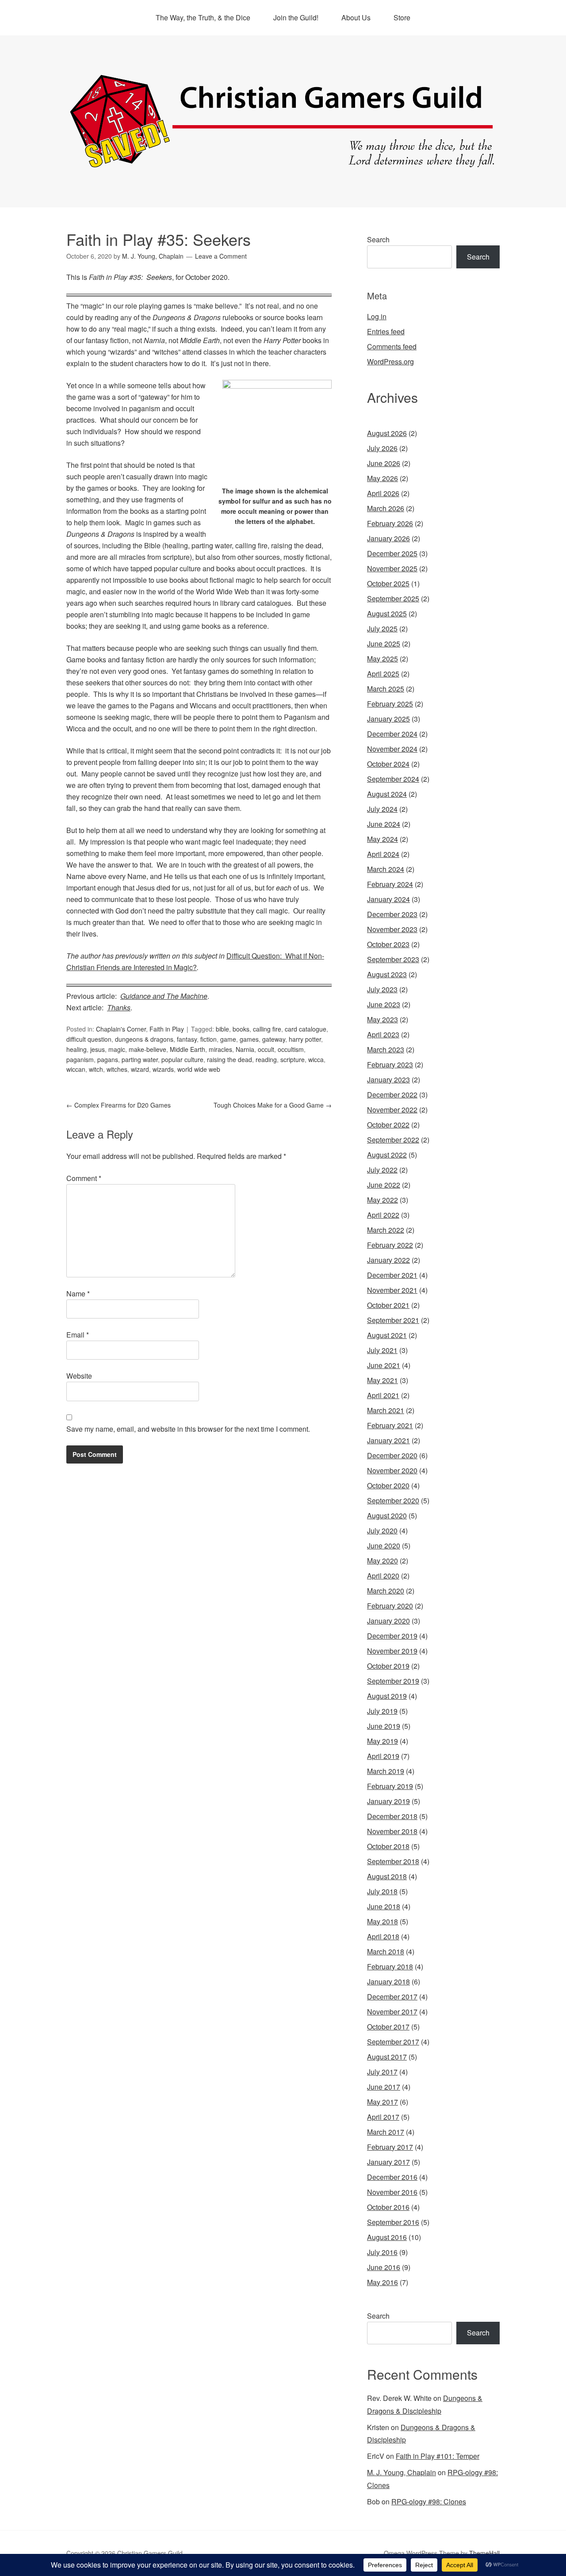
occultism (291, 1049)
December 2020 (392, 1455)
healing (76, 1049)
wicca (316, 1059)
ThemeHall (484, 2553)
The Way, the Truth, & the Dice (203, 17)
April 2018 (383, 1936)
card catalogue (306, 1029)
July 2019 (382, 1711)
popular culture (182, 1059)
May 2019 (382, 1741)
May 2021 (382, 1380)
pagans (108, 1059)
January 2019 (388, 1801)
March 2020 (386, 1591)
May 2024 (382, 839)
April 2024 (383, 854)
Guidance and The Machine (164, 996)
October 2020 (388, 1485)
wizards (163, 1069)
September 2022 (393, 1140)
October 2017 (388, 2027)
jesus (98, 1049)
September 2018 (393, 1861)
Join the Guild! (296, 17)
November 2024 (392, 749)
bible (222, 1029)
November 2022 (392, 1110)
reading (266, 1059)
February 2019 (390, 1786)
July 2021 (382, 1350)
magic (117, 1049)
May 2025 (382, 659)
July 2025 (382, 629)
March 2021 (386, 1410)
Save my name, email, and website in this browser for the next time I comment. (188, 1429)
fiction (208, 1039)
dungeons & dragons (144, 1039)
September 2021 (393, 1320)
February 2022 (390, 1245)
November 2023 (392, 929)
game (228, 1039)
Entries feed (386, 331)
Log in (377, 316)
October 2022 (388, 1125)
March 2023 (386, 1049)
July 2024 (382, 809)
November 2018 (392, 1831)
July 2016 (382, 2252)
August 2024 (387, 794)
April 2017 (383, 2117)
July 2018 (382, 1891)
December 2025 (392, 553)
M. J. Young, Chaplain (402, 2472)
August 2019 (387, 1696)
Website (79, 1376)
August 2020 (387, 1515)
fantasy (187, 1039)
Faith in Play (167, 1029)
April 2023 (383, 1034)
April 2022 (383, 1215)
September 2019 (393, 1681)
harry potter (305, 1039)
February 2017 (390, 2147)
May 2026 (382, 478)
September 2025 (393, 598)
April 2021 (383, 1395)
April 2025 (383, 674)
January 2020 (388, 1621)
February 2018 (390, 1966)
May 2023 (382, 1019)
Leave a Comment (221, 256)
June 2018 (384, 1906)
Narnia (245, 1049)
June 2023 (384, 1004)
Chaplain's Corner (121, 1029)
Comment (84, 1178)
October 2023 (388, 944)
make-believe (147, 1049)
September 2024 (393, 779)
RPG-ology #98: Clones (429, 2501)
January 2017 (388, 2162)
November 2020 (392, 1470)
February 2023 (390, 1064)
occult (266, 1049)
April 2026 (383, 493)
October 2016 (388, 2207)
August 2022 (387, 1155)
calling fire (267, 1029)
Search (378, 239)
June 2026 (384, 463)
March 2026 (386, 508)
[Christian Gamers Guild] (283, 164)
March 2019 (386, 1771)
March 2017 (386, 2132)
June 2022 (384, 1185)
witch (96, 1069)
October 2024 (388, 764)
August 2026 (387, 433)
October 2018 (388, 1846)
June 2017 (384, 2087)
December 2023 (392, 914)
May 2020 (382, 1561)
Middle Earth (187, 1049)
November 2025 (392, 568)
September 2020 (393, 1500)
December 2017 (392, 1997)
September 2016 (393, 2222)
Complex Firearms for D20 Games (119, 1105)
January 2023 (388, 1080)
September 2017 (393, 2042)
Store (402, 17)
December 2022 (392, 1095)
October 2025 (388, 583)
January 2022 (388, 1260)
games (249, 1039)
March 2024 (386, 869)
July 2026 (382, 448)
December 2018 (392, 1816)
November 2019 (392, 1651)
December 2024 (392, 734)
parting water (140, 1059)
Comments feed (392, 346)
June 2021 (384, 1365)
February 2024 (390, 884)
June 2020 (384, 1546)
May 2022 (382, 1200)
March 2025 (386, 689)
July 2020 (382, 1531)
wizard (140, 1069)
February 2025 (390, 704)
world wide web (199, 1069)
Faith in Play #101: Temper (438, 2456)
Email (78, 1335)
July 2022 (382, 1170)
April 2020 (383, 1576)
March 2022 (386, 1230)
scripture (293, 1059)
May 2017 (382, 2102)
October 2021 (388, 1305)
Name (78, 1294)
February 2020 (390, 1606)
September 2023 (393, 959)
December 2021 (392, 1275)
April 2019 (383, 1756)
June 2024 (384, 824)
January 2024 (388, 899)
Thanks (119, 1007)
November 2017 (392, 2012)
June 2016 (384, 2267)
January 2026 (388, 538)
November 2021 (392, 1290)
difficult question (89, 1039)
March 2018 (386, 1951)
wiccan (76, 1069)
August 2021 (387, 1335)
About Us (356, 17)
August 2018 (387, 1876)
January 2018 (388, 1982)
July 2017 (382, 2072)
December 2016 (392, 2177)
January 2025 (388, 719)
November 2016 (392, 2192)
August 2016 (387, 2237)
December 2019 (392, 1636)
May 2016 (382, 2282)
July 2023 (382, 989)
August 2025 (387, 613)
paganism (80, 1059)
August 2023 (387, 974)
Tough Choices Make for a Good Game (273, 1105)
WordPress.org (390, 361)
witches (117, 1069)
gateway (274, 1039)
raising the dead (229, 1059)
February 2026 (390, 523)
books (241, 1029)
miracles (220, 1049)
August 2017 (387, 2057)
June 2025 (384, 644)
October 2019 (388, 1666)
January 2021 (388, 1440)
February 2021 (390, 1425)
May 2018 (382, 1921)
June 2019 (384, 1726)
